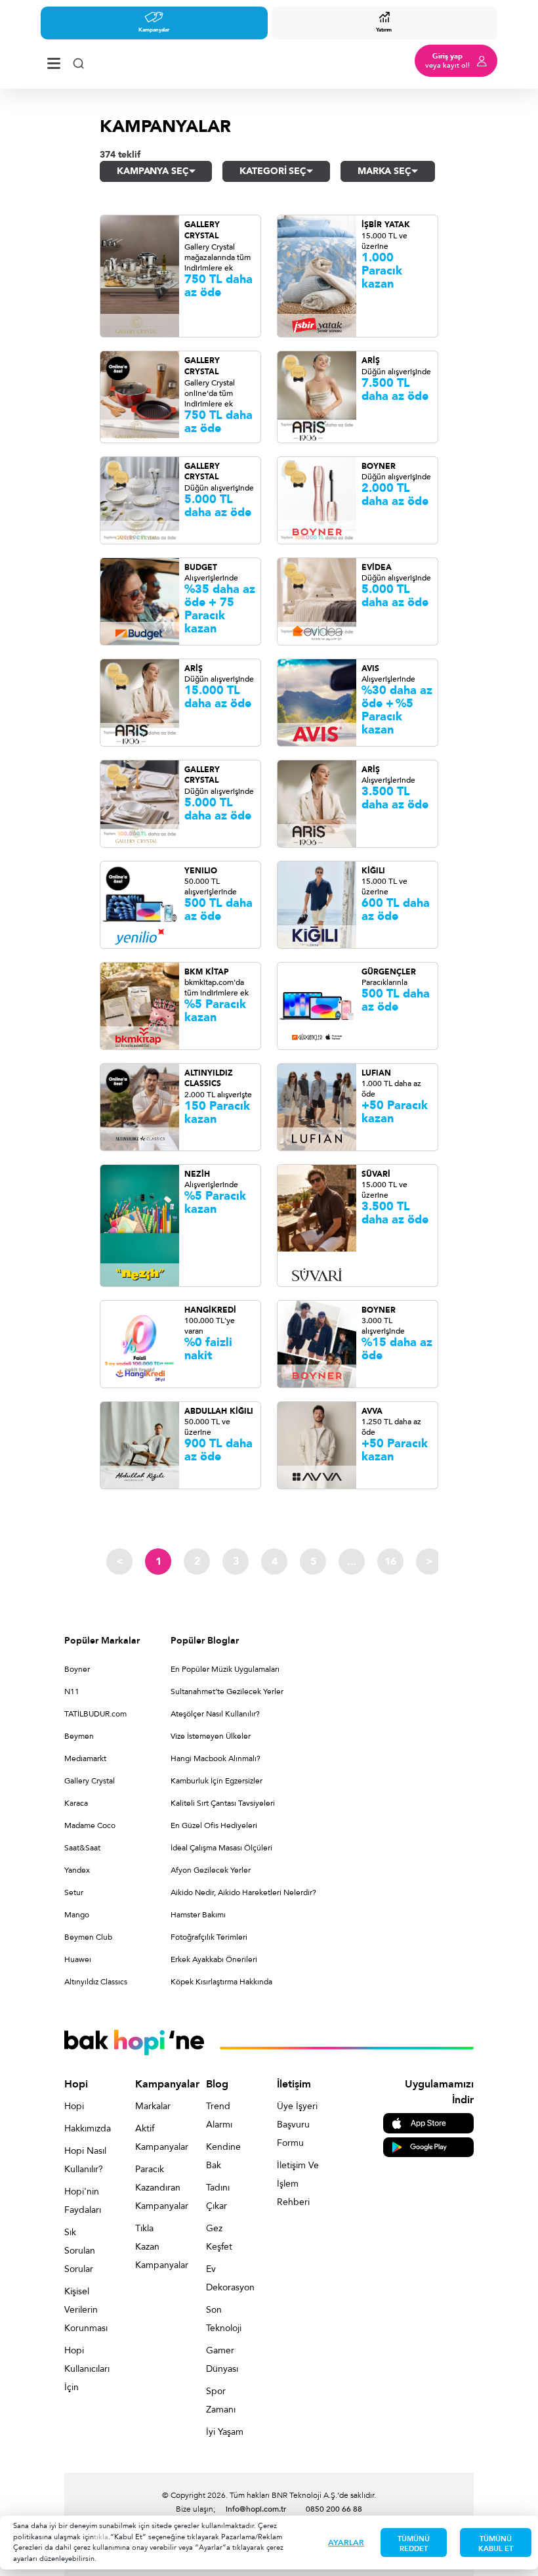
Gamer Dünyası (222, 2360)
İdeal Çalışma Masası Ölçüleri (221, 1848)
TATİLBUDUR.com (95, 1714)
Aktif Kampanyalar (156, 2138)
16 (390, 1561)
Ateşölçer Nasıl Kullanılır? (215, 1714)
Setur (74, 1892)
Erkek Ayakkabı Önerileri (214, 1959)
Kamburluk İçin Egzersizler (217, 1781)
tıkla (101, 2537)
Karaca (76, 1803)
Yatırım (384, 30)
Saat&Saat (82, 1848)
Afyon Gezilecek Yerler (211, 1870)
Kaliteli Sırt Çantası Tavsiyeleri (223, 1803)
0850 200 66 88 (334, 2509)
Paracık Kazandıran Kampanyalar (156, 2188)
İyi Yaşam (225, 2432)
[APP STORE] (428, 2123)
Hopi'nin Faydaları (83, 2201)
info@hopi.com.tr (256, 2509)
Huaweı (78, 1959)
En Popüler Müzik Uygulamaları (225, 1669)
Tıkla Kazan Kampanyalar (156, 2247)
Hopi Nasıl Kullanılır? (85, 2160)
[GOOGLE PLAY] (428, 2146)
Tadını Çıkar (218, 2197)
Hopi (74, 2106)
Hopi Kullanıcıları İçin (85, 2369)
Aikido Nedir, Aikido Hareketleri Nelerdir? (243, 1892)
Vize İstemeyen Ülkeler (211, 1736)
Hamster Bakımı (198, 1915)
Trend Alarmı (219, 2115)
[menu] (54, 61)
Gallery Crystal (90, 1781)
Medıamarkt (85, 1758)
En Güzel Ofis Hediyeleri (214, 1825)
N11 (72, 1692)
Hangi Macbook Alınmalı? (216, 1758)
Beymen (79, 1736)
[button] (156, 171)
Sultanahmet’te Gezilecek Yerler (227, 1692)
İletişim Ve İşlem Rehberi (298, 2184)
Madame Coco (90, 1825)
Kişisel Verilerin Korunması (85, 2310)
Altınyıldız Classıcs (96, 1982)
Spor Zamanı (221, 2400)
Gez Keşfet (219, 2238)
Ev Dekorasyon (227, 2278)
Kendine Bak (223, 2156)
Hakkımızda (85, 2128)
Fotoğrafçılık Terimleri (209, 1937)
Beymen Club (88, 1937)
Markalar (153, 2106)
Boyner (77, 1669)
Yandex (77, 1870)
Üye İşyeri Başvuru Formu (297, 2125)
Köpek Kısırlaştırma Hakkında (221, 1982)
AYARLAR (346, 2543)
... (352, 1561)
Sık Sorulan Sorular (80, 2251)
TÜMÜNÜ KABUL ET (496, 2544)
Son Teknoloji (224, 2319)
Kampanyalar (154, 30)
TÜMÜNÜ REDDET (414, 2544)
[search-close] (78, 61)
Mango (77, 1915)
